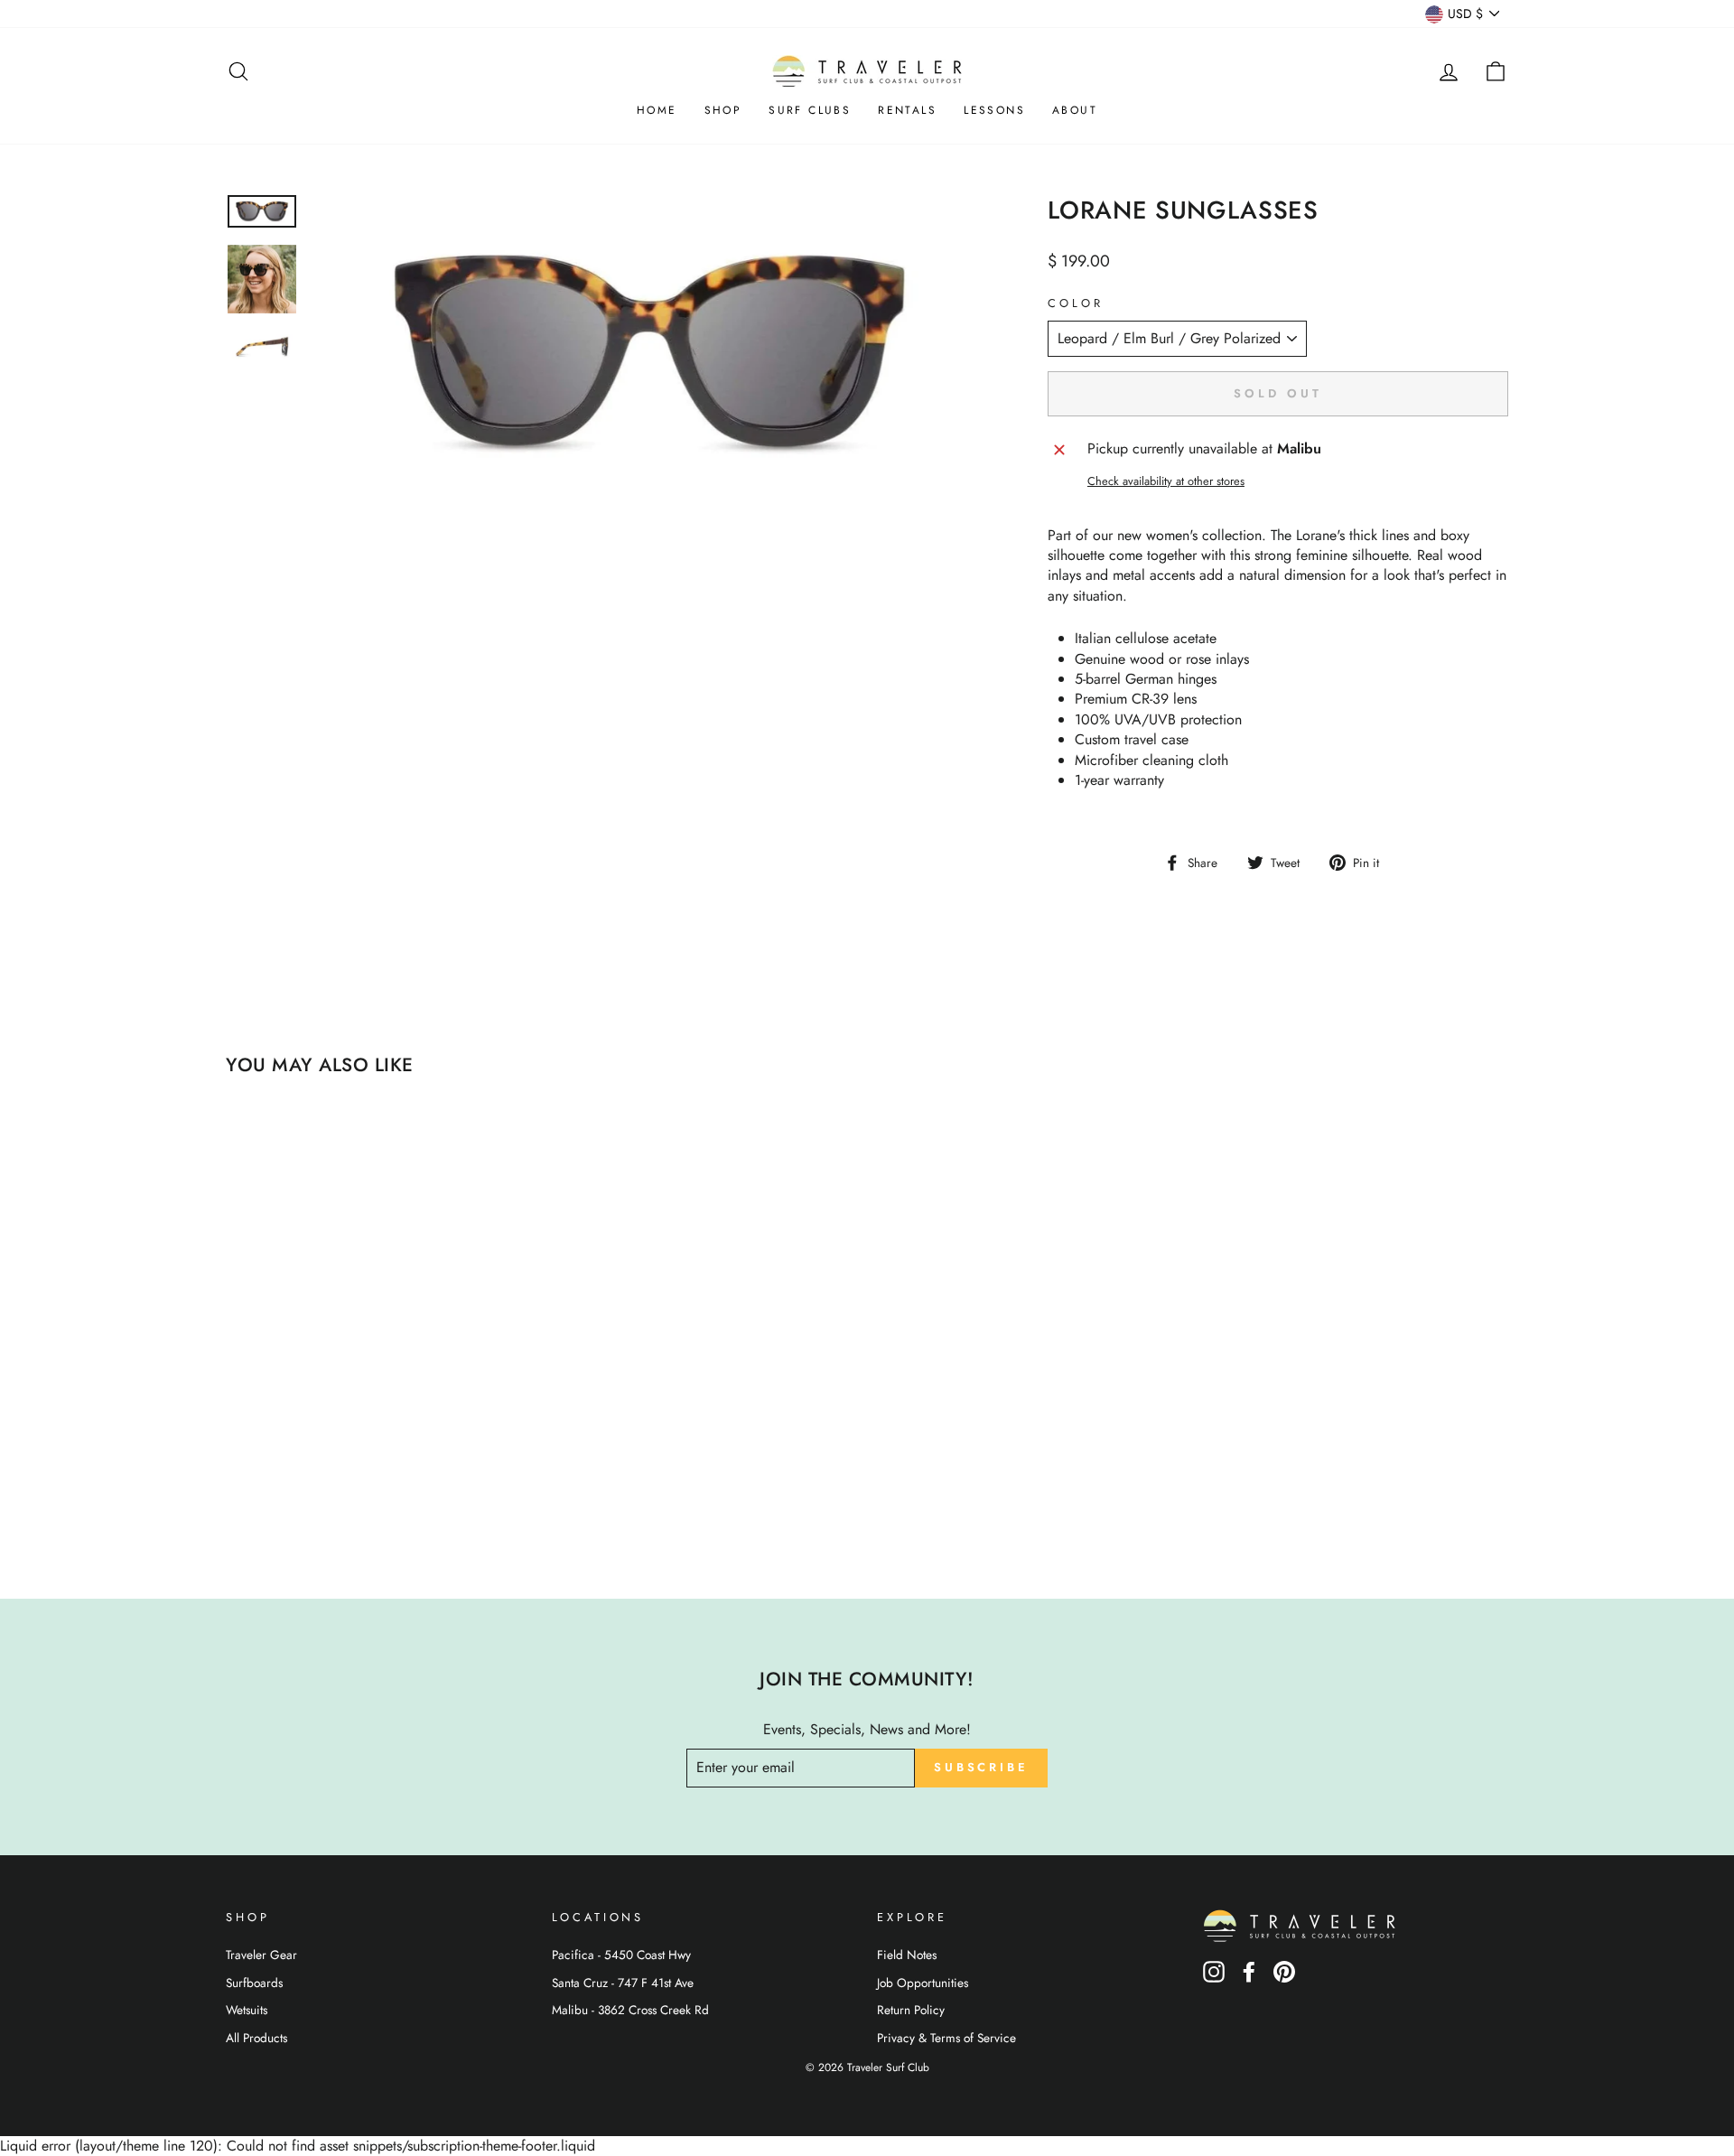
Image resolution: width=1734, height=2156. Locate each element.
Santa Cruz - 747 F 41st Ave (623, 1983)
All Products (256, 2038)
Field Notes (907, 1955)
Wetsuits (247, 2010)
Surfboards (254, 1983)
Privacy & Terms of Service (946, 2038)
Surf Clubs (810, 110)
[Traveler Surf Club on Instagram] (1214, 1978)
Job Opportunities (923, 1983)
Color (1075, 303)
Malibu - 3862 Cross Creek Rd (630, 2010)
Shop (723, 110)
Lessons (994, 110)
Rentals (907, 110)
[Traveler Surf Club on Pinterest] (1284, 1978)
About (1075, 110)
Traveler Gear (261, 1955)
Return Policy (911, 2010)
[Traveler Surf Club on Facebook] (1249, 1978)
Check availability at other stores (1166, 481)
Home (657, 110)
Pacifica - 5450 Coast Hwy (621, 1955)
